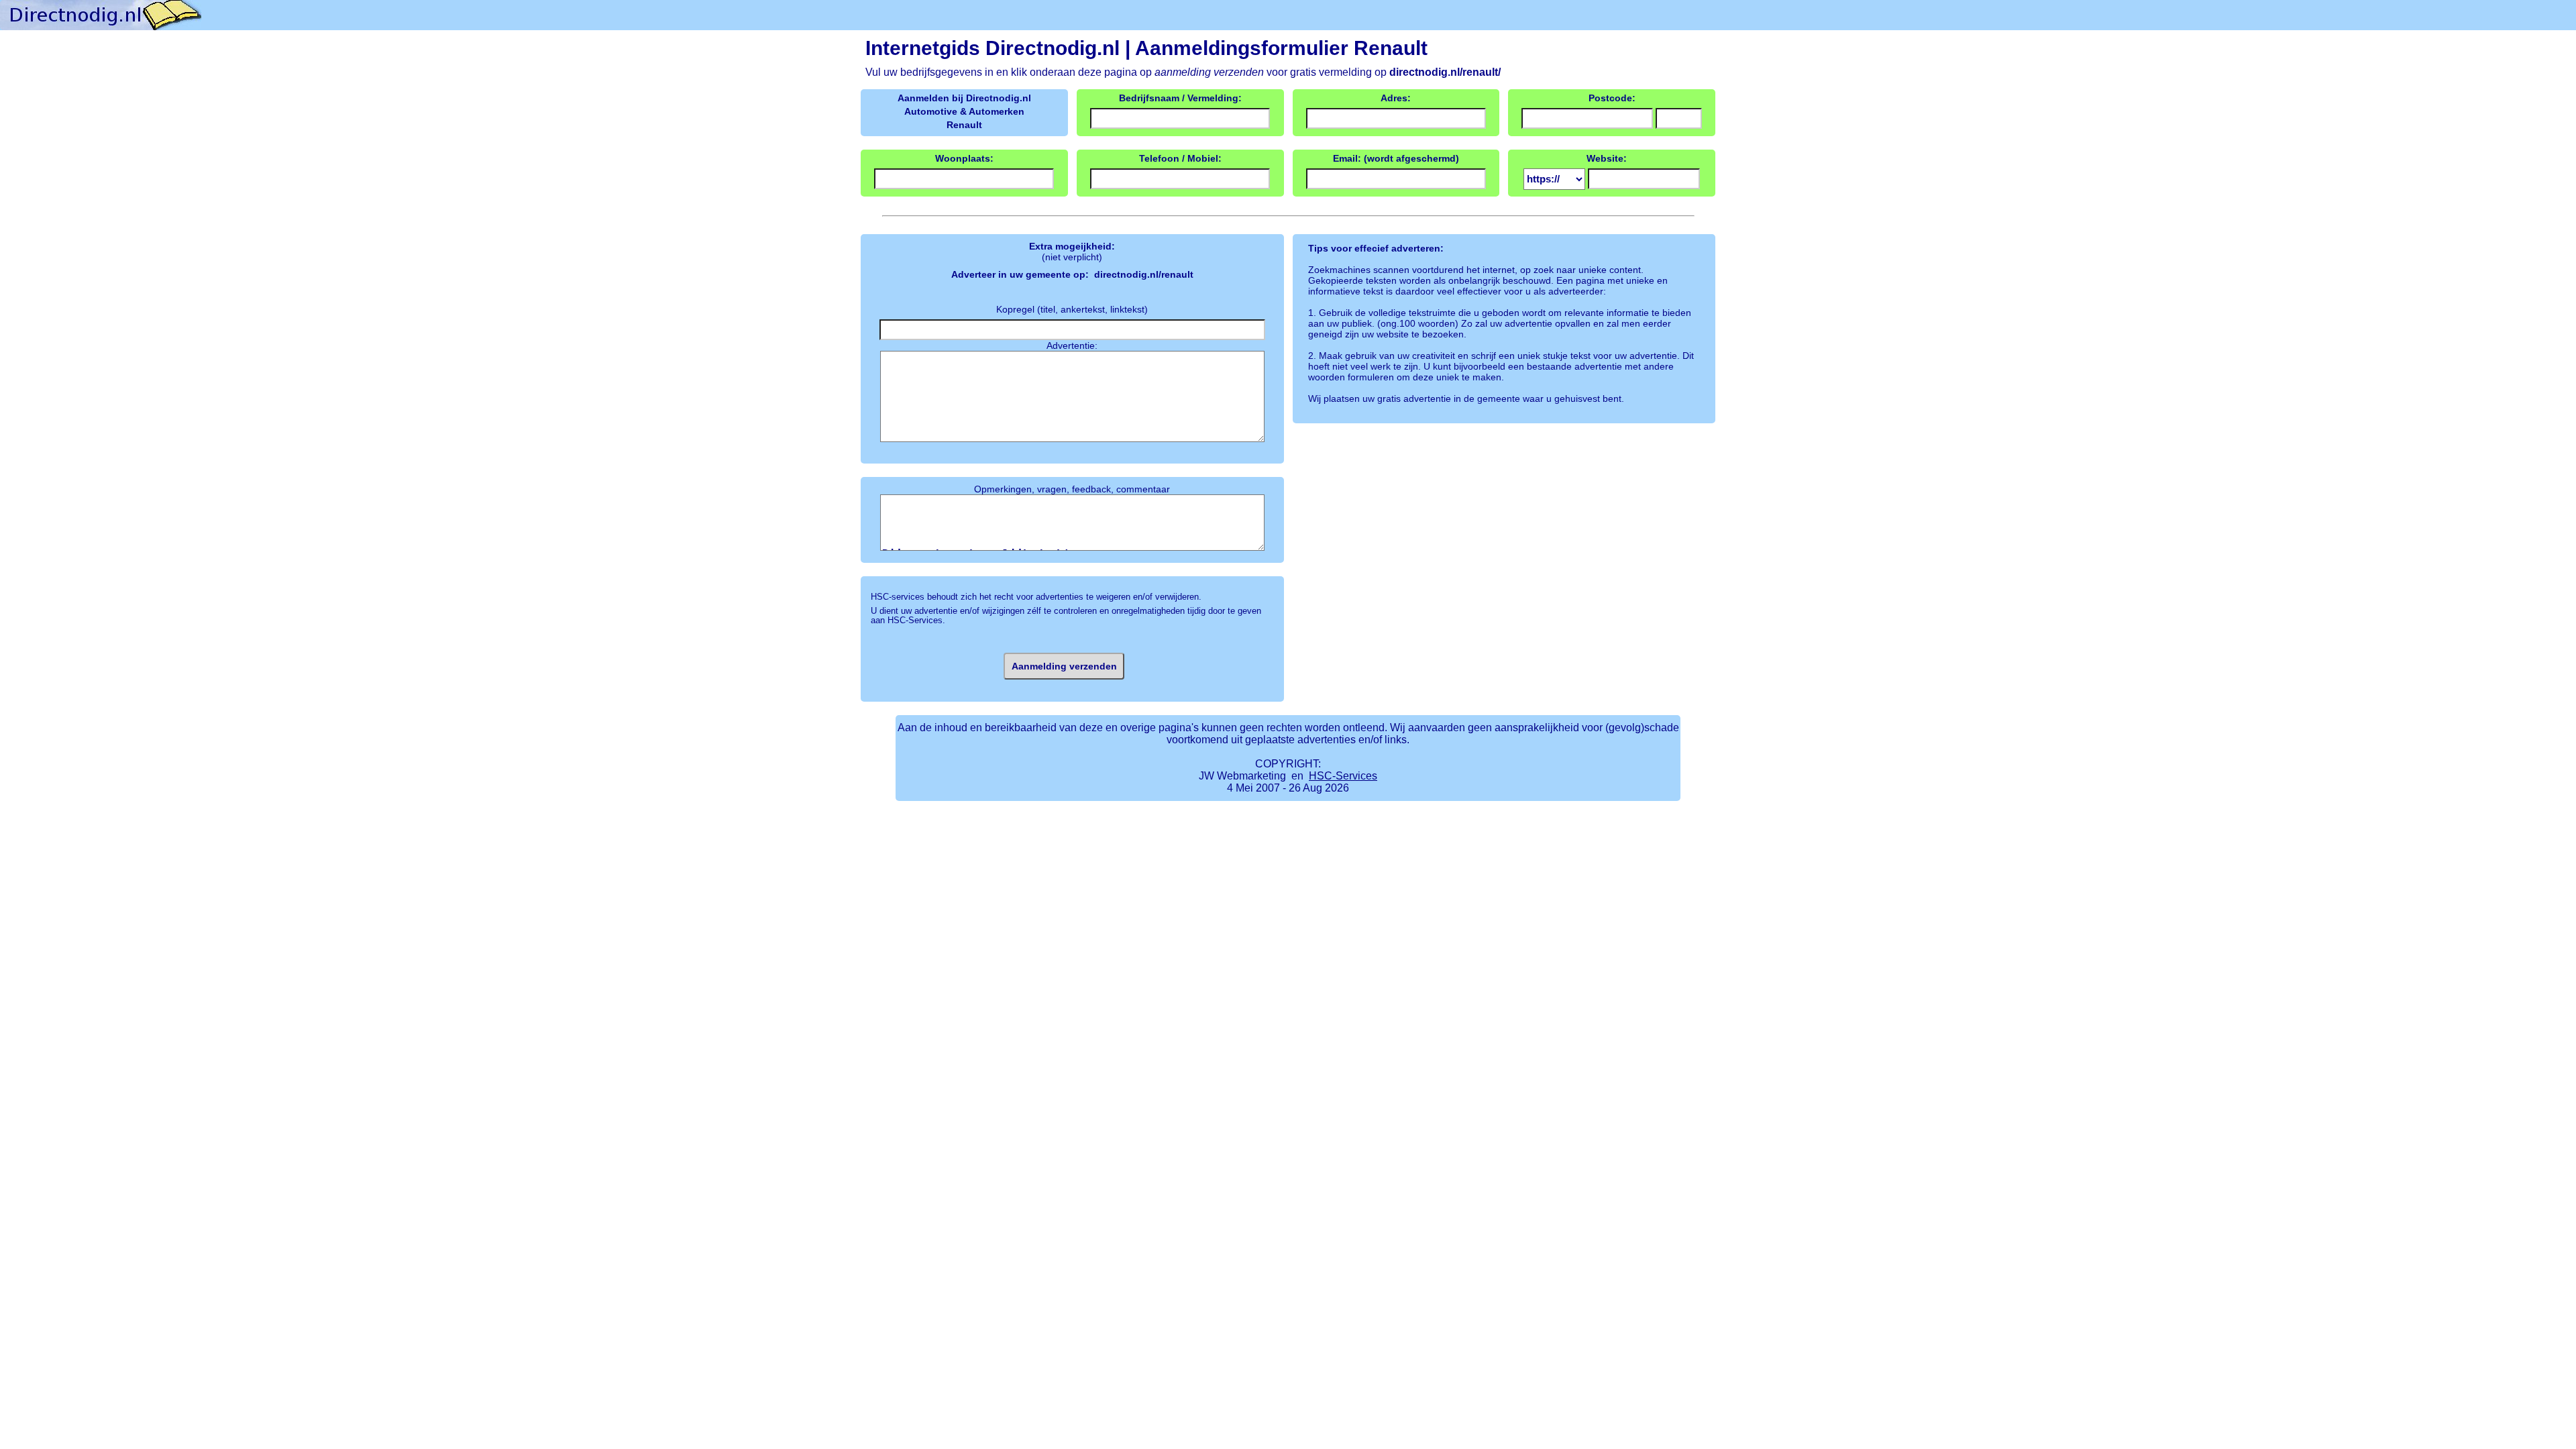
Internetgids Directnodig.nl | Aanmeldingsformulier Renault (1146, 48)
